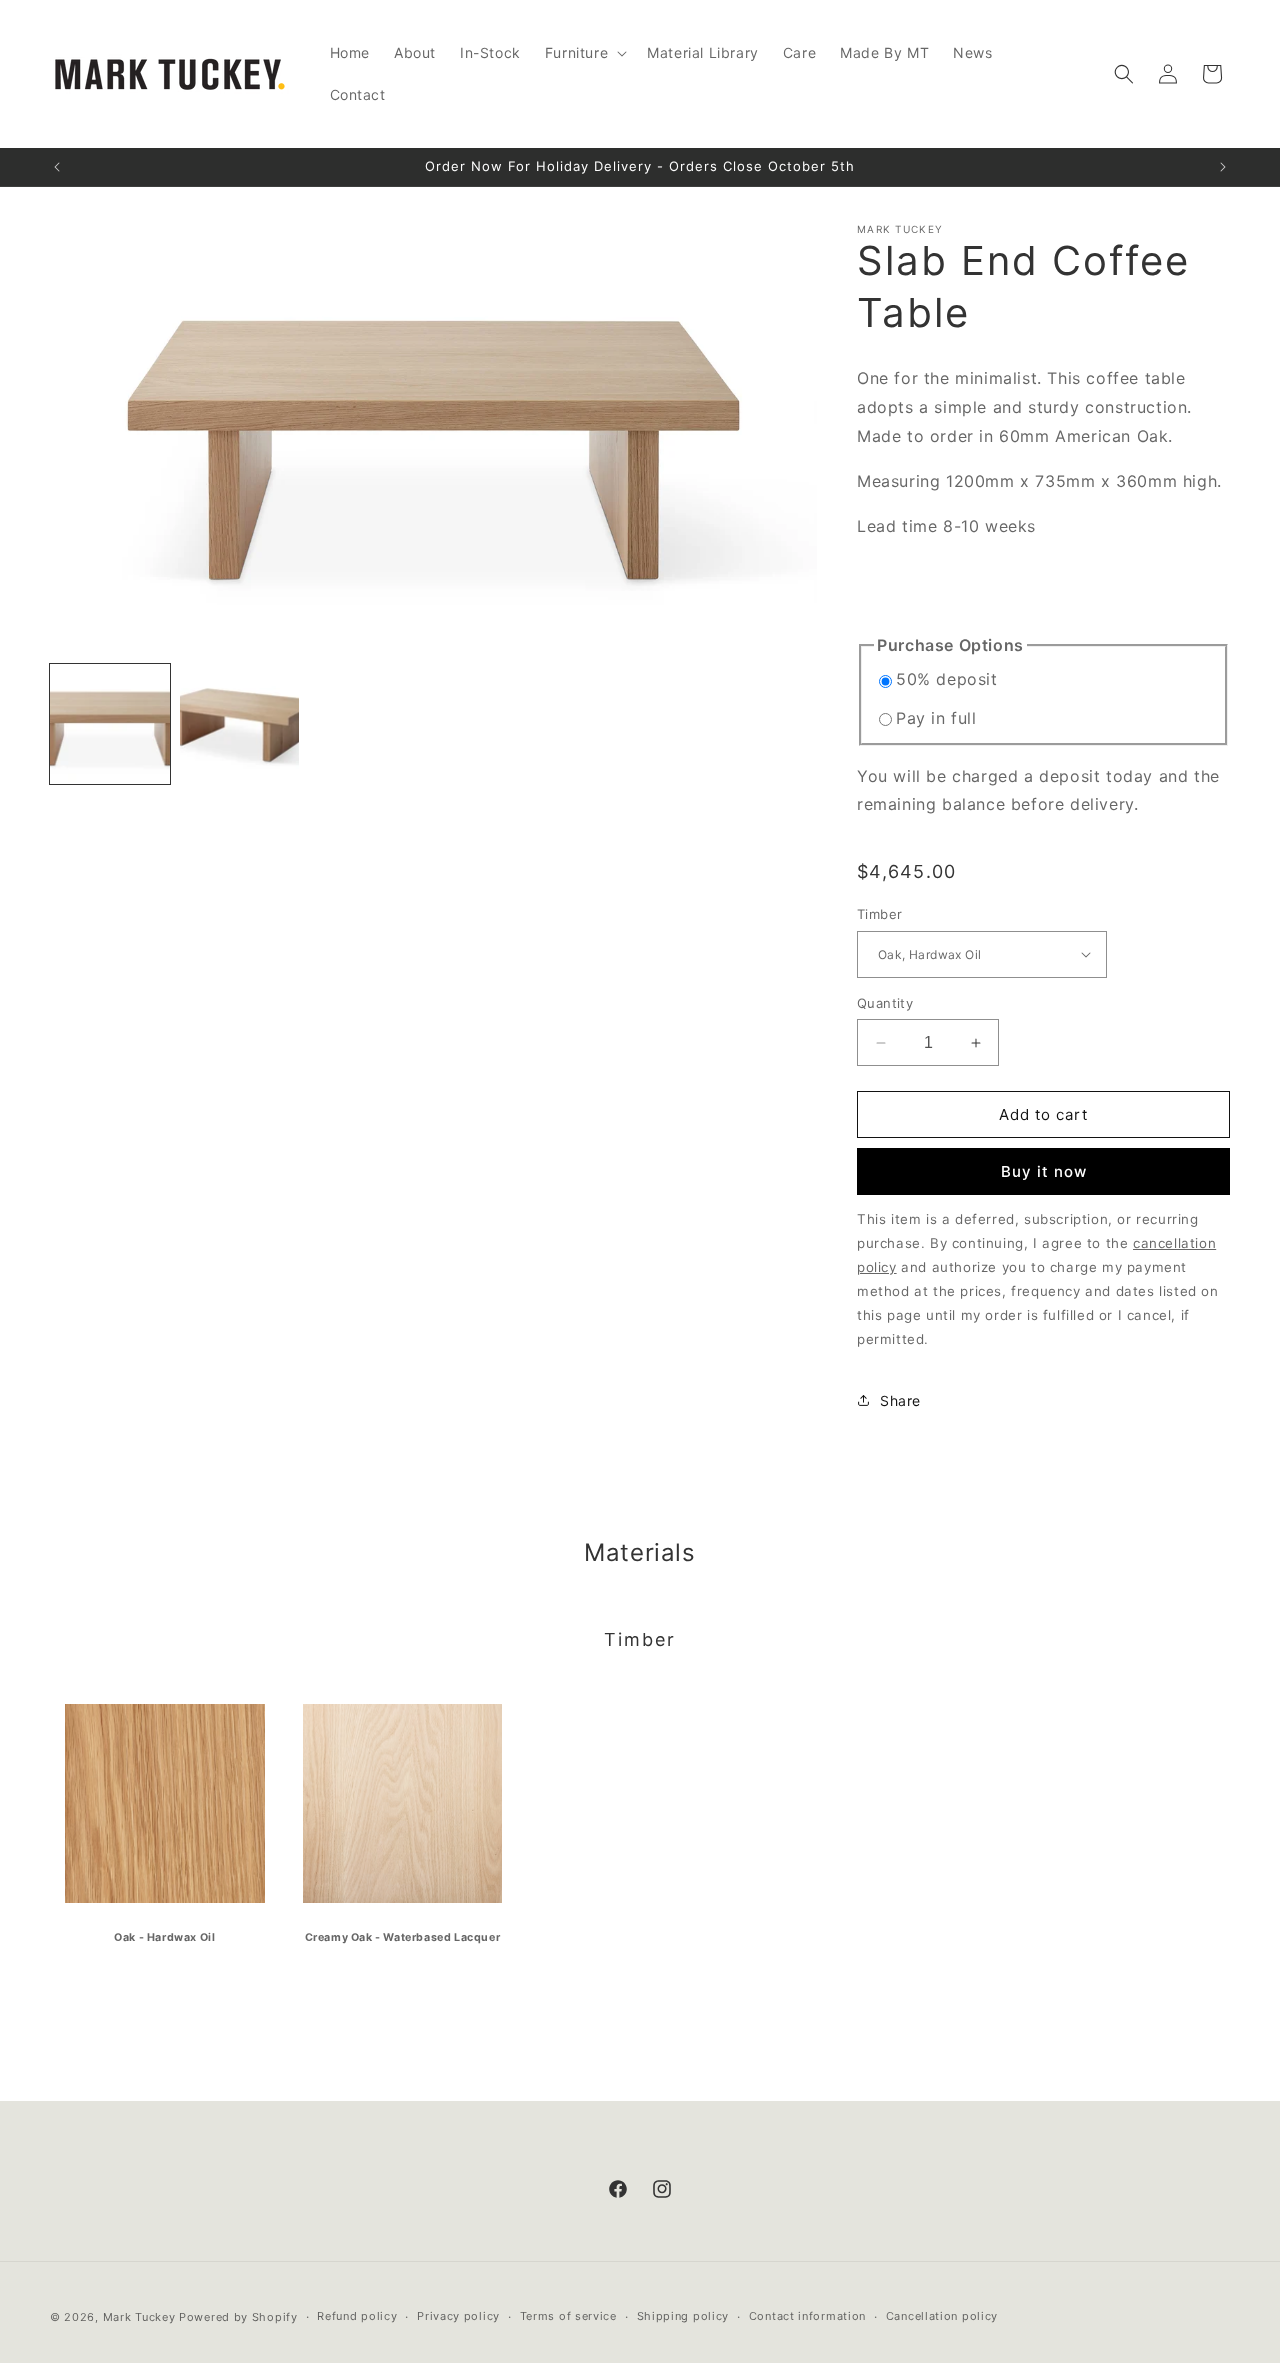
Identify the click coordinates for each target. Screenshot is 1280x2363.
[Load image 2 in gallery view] (240, 724)
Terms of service (568, 2316)
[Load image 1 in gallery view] (110, 724)
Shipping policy (683, 2316)
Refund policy (357, 2316)
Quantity (885, 1003)
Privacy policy (458, 2316)
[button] (584, 53)
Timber (879, 914)
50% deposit (947, 679)
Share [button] (900, 1400)
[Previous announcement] (57, 167)
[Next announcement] (1223, 167)
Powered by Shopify (238, 2317)
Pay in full (936, 718)
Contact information (807, 2316)
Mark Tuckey (141, 2317)
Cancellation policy (942, 2316)
